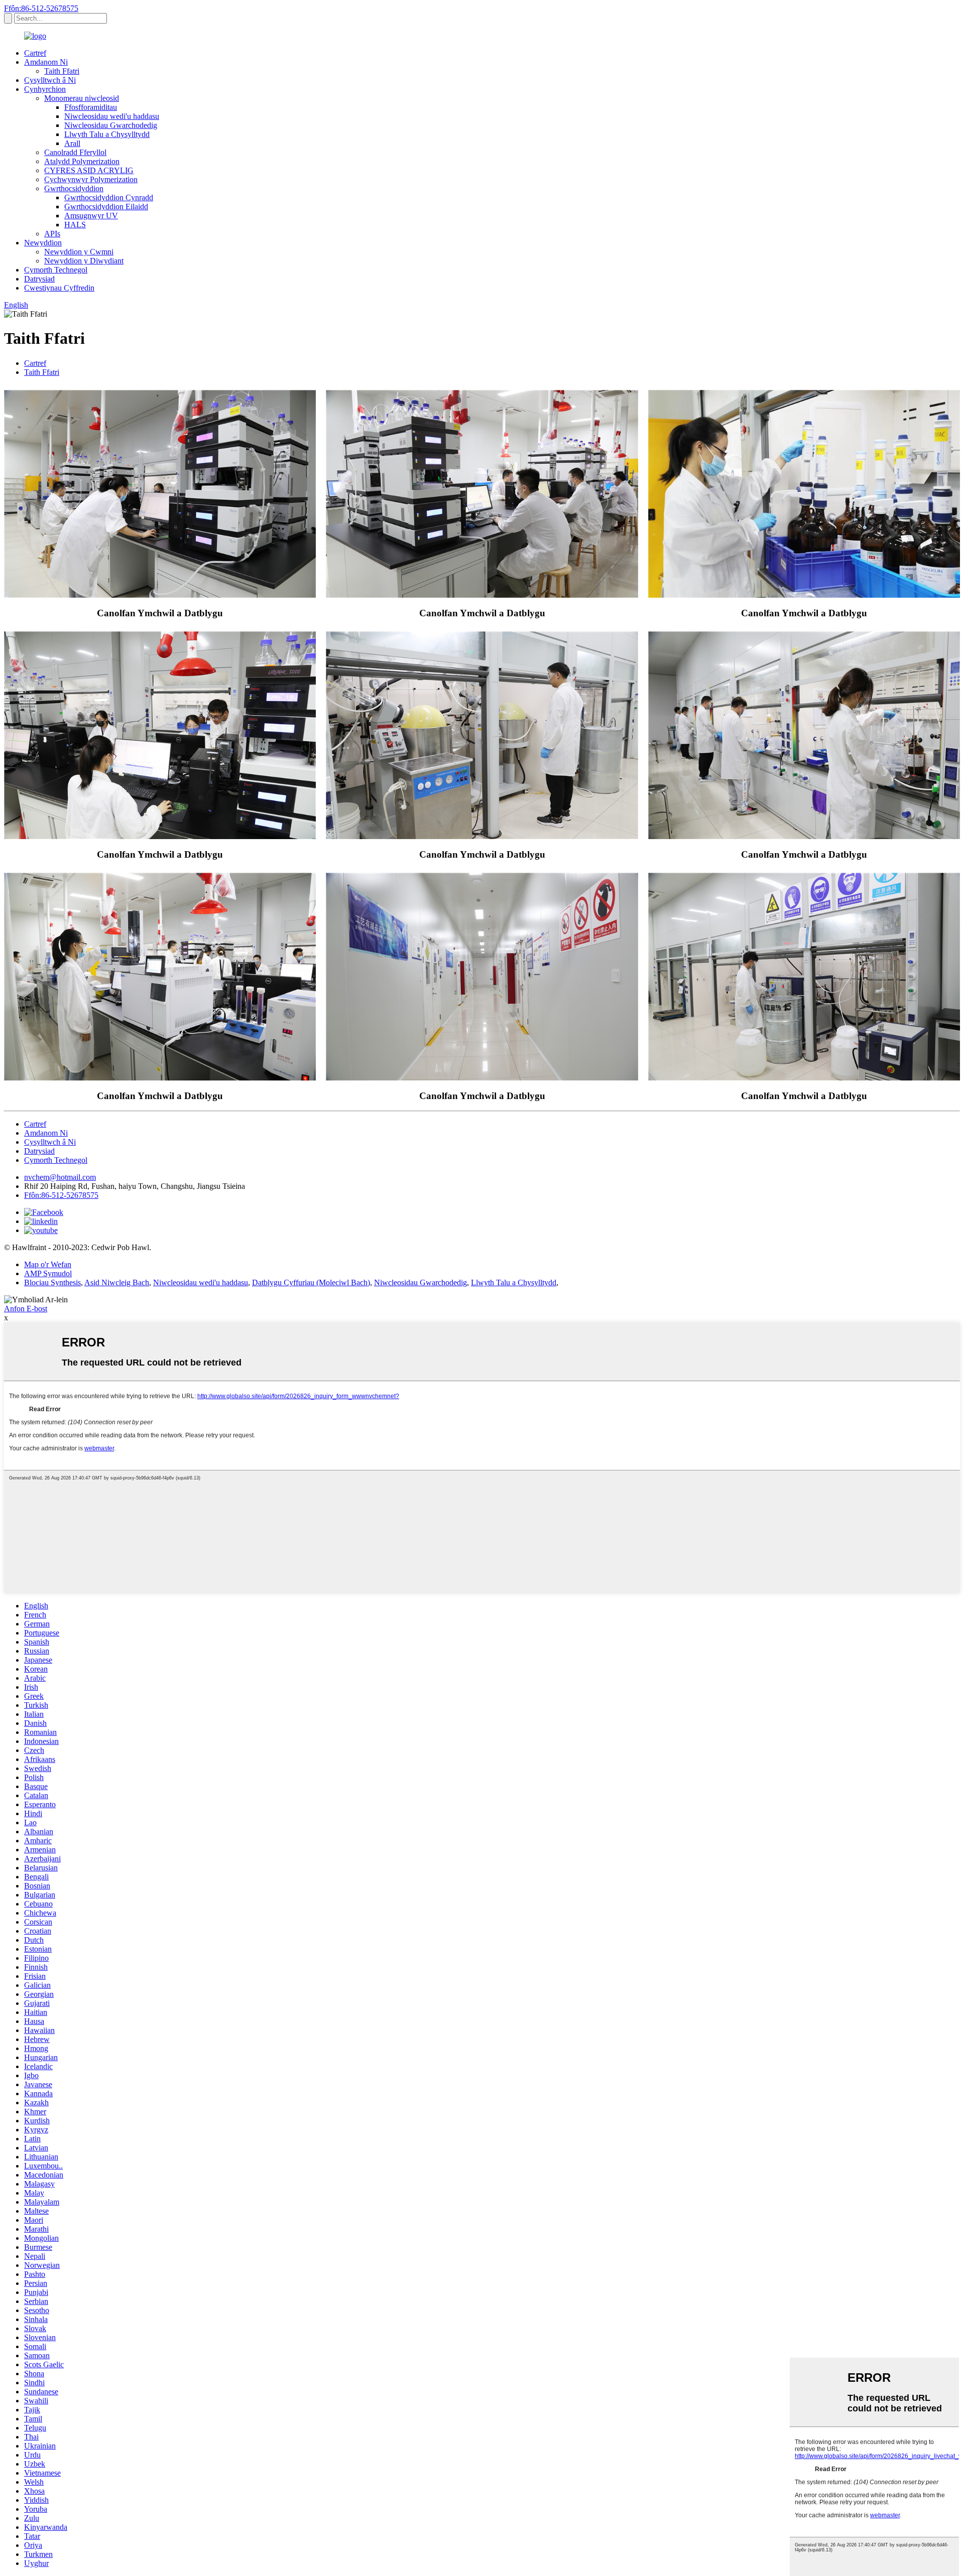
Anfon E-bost (26, 1309)
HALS (75, 225)
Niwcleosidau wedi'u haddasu (112, 116)
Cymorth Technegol (56, 270)
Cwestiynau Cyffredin (59, 288)
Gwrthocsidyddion (74, 188)
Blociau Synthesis (52, 1282)
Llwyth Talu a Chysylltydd (107, 134)
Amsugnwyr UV (91, 216)
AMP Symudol (48, 1273)
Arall (72, 143)
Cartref (35, 53)
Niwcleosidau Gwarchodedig (111, 125)
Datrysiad (39, 279)
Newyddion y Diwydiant (84, 261)
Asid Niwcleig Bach (117, 1282)
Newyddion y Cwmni (79, 252)
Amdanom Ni (46, 62)
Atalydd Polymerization (82, 161)
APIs (52, 234)
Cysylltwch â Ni (50, 80)
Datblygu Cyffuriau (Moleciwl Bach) (311, 1282)
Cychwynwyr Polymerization (91, 179)
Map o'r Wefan (48, 1264)
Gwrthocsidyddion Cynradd (109, 197)
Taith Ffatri (62, 71)
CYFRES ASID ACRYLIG (89, 170)
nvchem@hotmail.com (60, 1177)
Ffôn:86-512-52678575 (41, 8)
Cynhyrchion (45, 89)
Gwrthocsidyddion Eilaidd (106, 207)
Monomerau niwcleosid (82, 98)
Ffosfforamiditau (91, 107)
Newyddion (43, 243)
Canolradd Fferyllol (75, 152)
